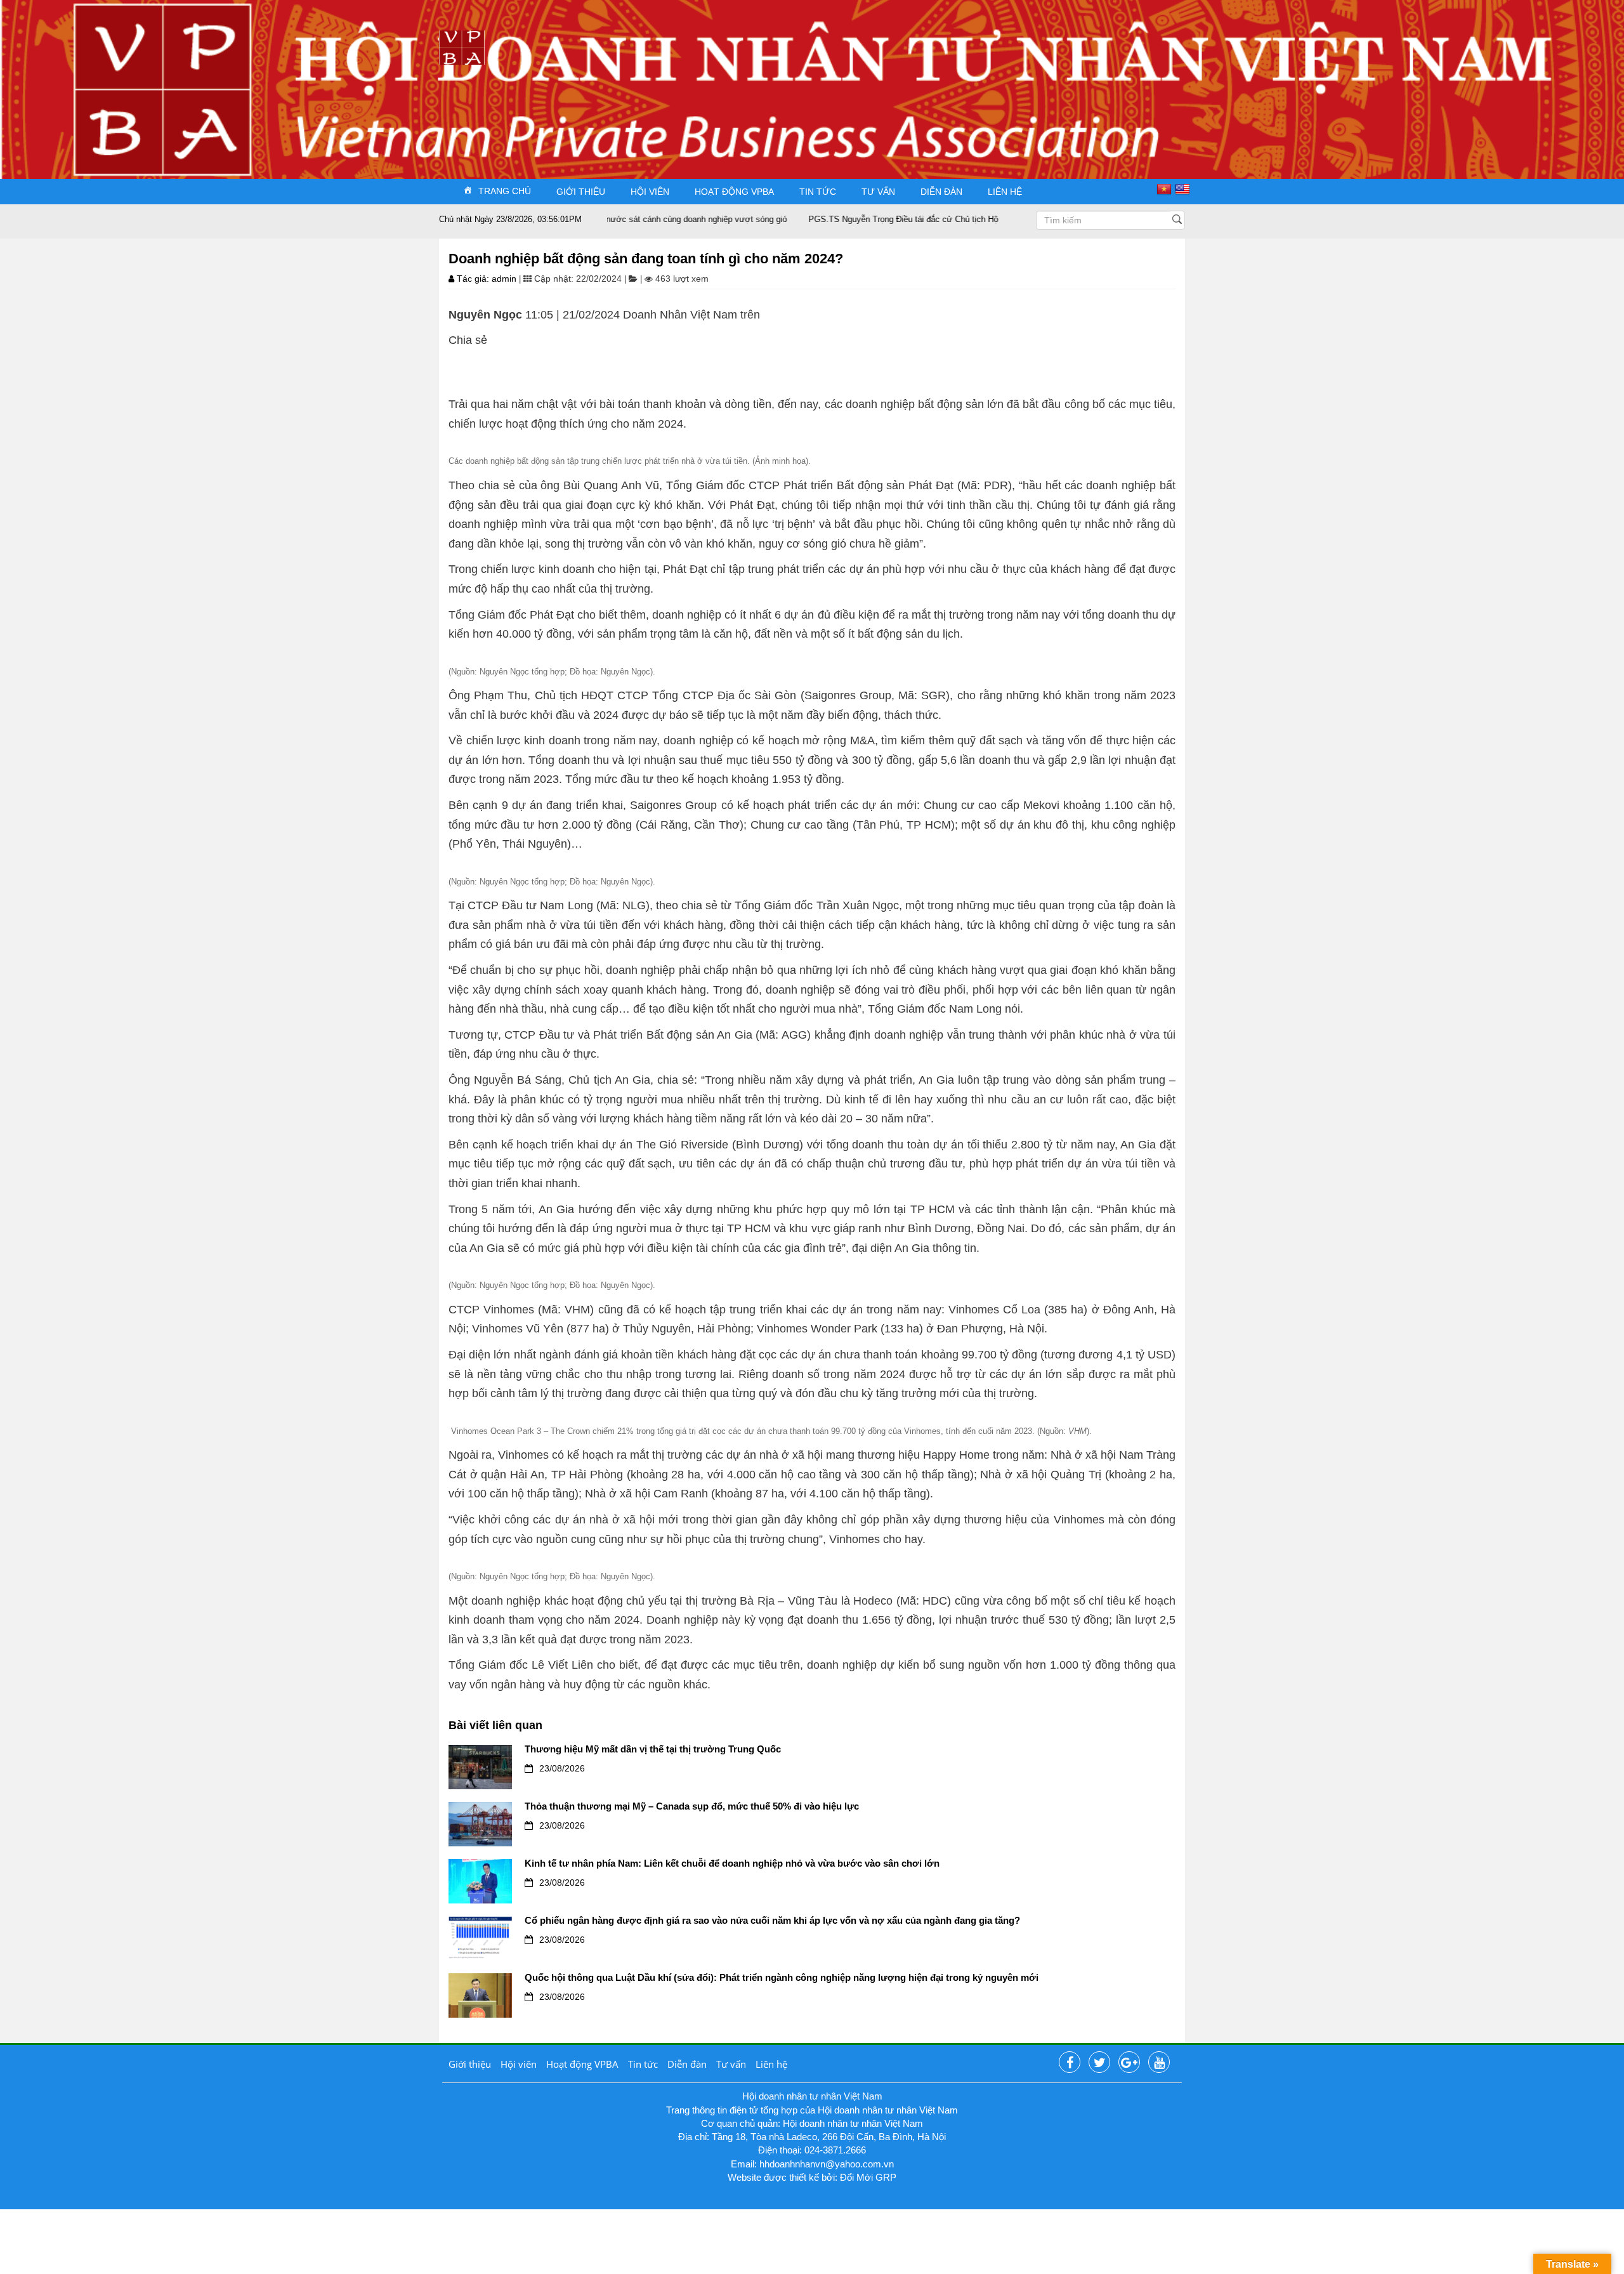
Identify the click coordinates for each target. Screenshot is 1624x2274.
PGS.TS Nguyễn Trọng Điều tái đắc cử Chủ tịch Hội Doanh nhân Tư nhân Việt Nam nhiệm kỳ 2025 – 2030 (946, 219)
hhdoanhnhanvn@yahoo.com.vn (827, 2164)
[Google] (1129, 2063)
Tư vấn (878, 192)
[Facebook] (1070, 2063)
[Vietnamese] (1166, 188)
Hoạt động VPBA (734, 192)
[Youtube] (1159, 2063)
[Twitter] (1099, 2063)
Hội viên (650, 192)
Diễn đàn (941, 192)
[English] (1184, 188)
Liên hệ (1005, 192)
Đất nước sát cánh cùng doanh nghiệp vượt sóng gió (631, 219)
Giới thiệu (581, 192)
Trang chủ (505, 190)
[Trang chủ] (462, 47)
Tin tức (818, 192)
